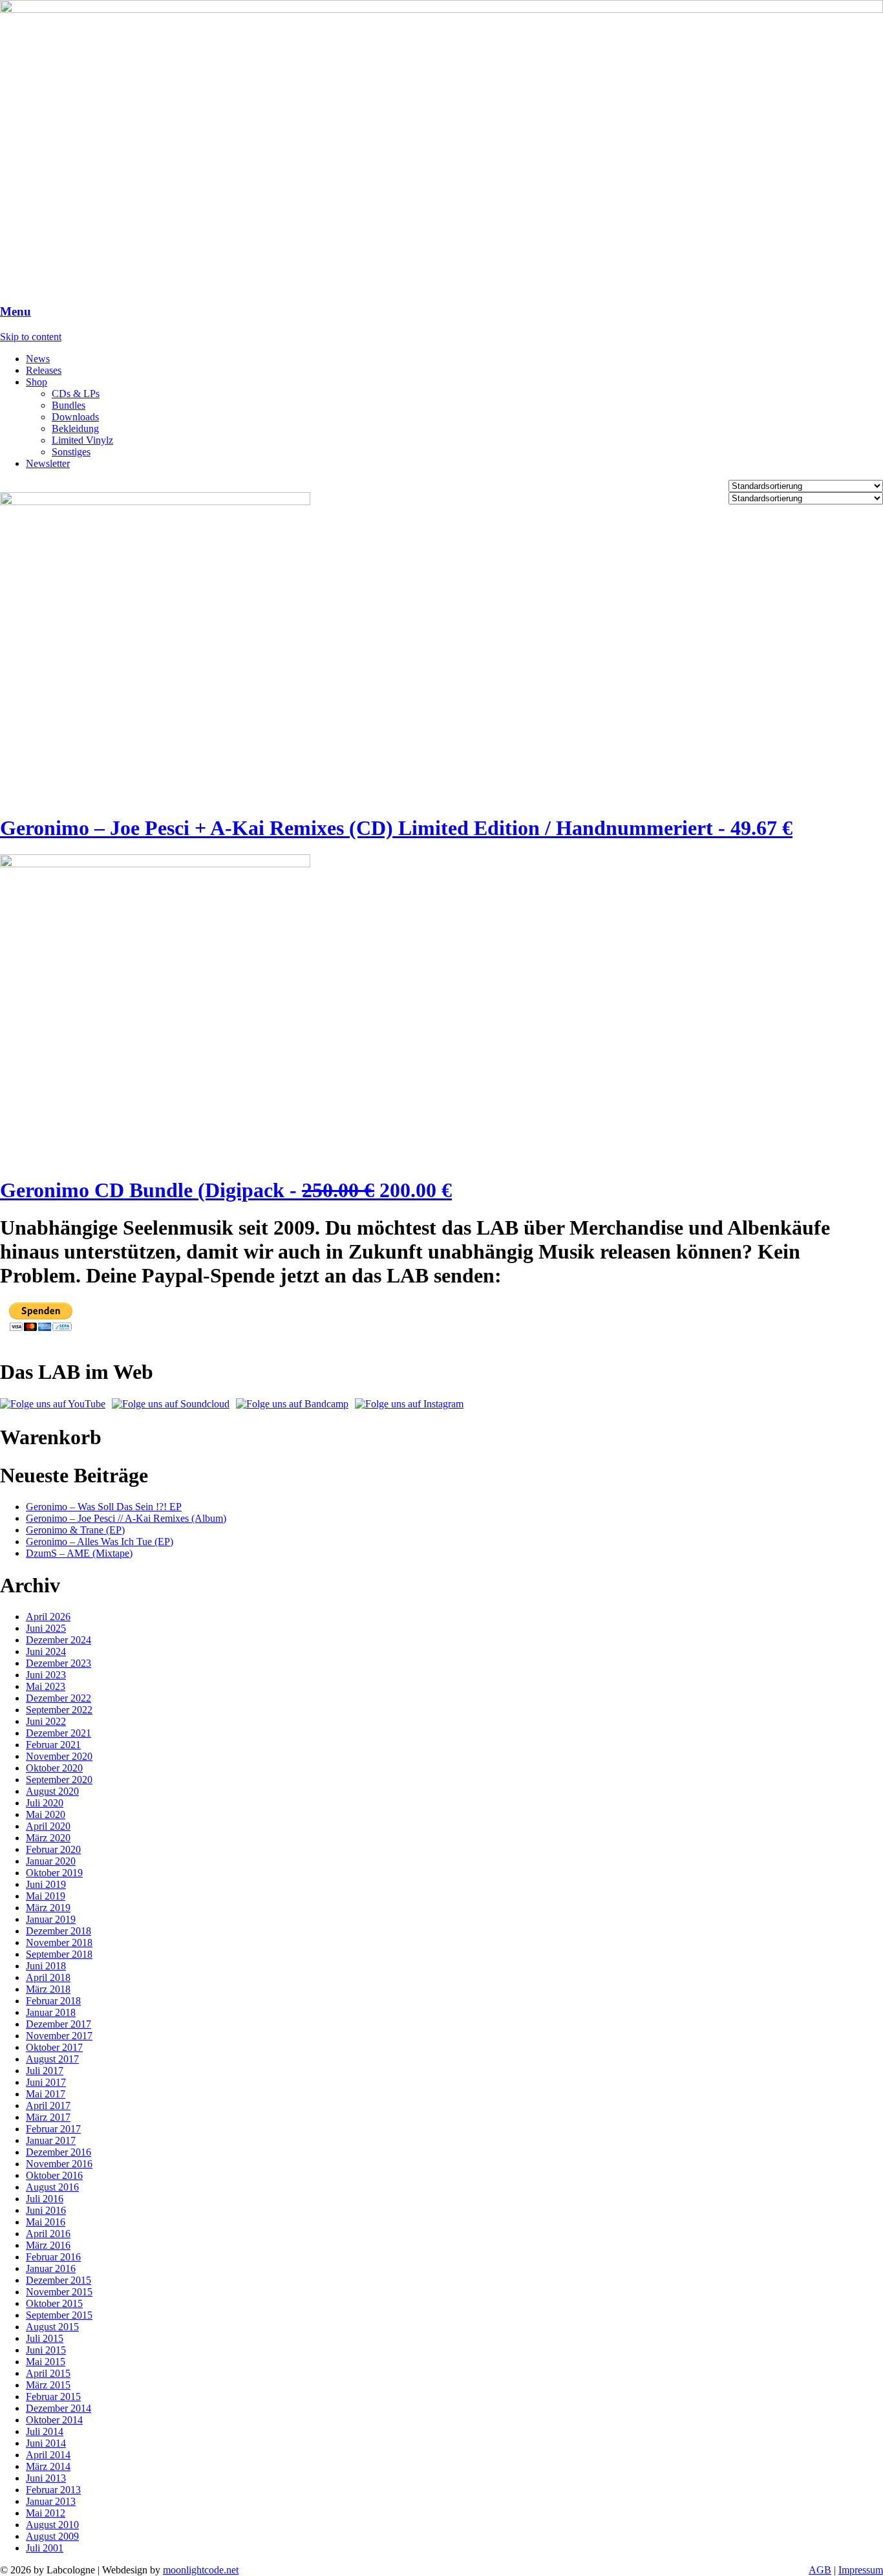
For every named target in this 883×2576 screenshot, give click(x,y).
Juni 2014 (46, 2443)
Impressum (861, 2570)
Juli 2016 (45, 2199)
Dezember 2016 (59, 2152)
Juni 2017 (46, 2082)
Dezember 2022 (59, 1698)
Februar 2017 (53, 2129)
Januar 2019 (51, 1919)
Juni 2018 (46, 1966)
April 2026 (48, 1617)
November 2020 (59, 1756)
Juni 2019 (46, 1884)
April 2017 (48, 2105)
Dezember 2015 (59, 2280)
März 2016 (48, 2245)
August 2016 (52, 2187)
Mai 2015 (46, 2362)
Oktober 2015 (54, 2303)
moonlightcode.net (201, 2570)
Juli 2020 (45, 1803)
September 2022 (59, 1710)
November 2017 (59, 2036)
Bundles (69, 405)
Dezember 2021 (59, 1733)
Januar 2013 (51, 2501)
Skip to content (31, 337)
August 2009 (52, 2536)
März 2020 (48, 1838)
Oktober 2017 (54, 2047)
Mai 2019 (46, 1896)
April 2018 (48, 1977)
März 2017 (48, 2117)
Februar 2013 (53, 2490)
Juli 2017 (45, 2071)
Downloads (75, 417)
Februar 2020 (53, 1849)
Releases (44, 370)
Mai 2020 (46, 1814)
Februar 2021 (53, 1745)
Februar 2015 (53, 2397)
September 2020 (59, 1780)
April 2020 (48, 1826)
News (38, 359)
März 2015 (48, 2385)
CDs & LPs (76, 394)
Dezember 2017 (59, 2024)
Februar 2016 (53, 2257)
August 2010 (52, 2525)
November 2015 (59, 2292)
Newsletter (48, 463)
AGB (820, 2570)
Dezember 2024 (59, 1640)
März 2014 (48, 2466)
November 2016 (59, 2164)
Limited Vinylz (82, 440)
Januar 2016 (51, 2268)
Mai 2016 (46, 2222)
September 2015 (59, 2315)
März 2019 (48, 1908)
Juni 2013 (46, 2478)
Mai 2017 (46, 2094)
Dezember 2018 (59, 1931)
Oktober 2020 (54, 1768)
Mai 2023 (46, 1686)
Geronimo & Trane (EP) (75, 1530)
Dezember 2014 (59, 2408)
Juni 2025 (46, 1628)
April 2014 (48, 2455)
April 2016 (48, 2234)
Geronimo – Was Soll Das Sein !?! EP (104, 1507)
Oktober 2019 (54, 1873)
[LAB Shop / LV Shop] (441, 9)
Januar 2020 (51, 1861)
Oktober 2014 (54, 2420)
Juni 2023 (46, 1675)
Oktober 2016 (54, 2175)
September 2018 (59, 1954)
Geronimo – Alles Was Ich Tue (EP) (100, 1542)
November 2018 (59, 1943)
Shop (37, 382)
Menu (16, 311)
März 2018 (48, 1989)
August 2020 (52, 1791)
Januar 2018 (51, 2012)
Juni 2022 (46, 1721)
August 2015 (52, 2327)
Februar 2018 (53, 2001)
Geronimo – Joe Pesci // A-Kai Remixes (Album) (126, 1518)
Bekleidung (75, 428)
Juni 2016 (46, 2210)
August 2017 (52, 2059)
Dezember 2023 (59, 1663)
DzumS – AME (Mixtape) (79, 1553)
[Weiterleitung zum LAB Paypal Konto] (41, 1329)
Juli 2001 (45, 2548)
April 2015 (48, 2373)
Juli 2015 (45, 2338)
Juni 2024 (46, 1651)
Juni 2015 (46, 2350)
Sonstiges (71, 452)
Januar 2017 (51, 2140)
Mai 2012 (46, 2513)
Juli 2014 (45, 2431)
